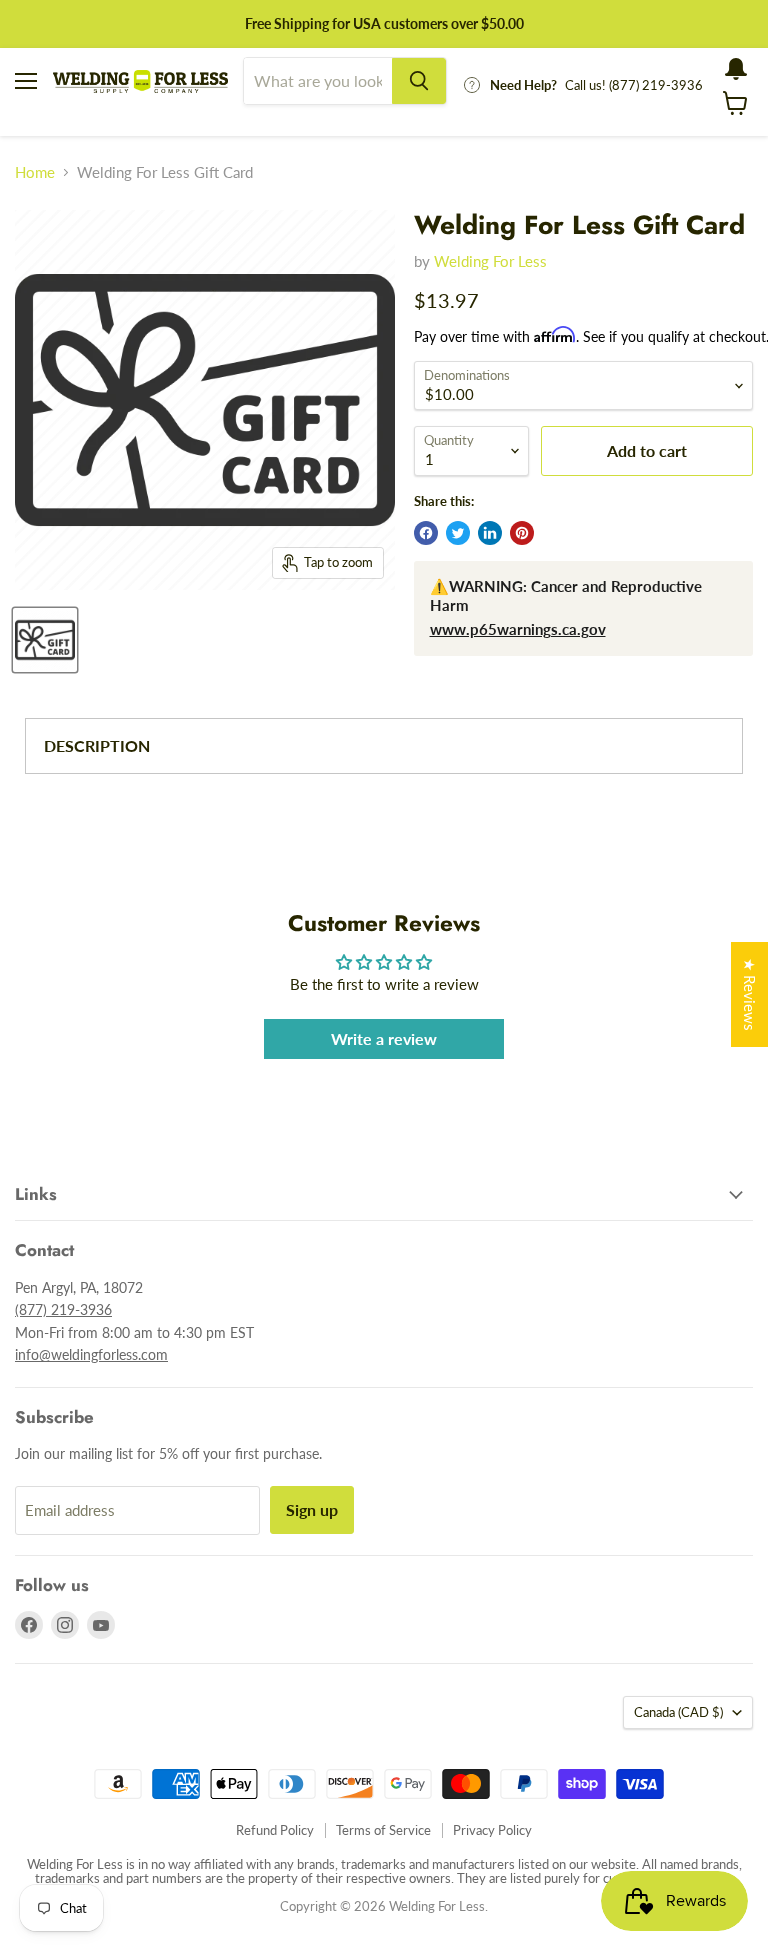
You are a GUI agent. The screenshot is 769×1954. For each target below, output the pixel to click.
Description (97, 745)
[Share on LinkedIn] (490, 533)
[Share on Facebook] (426, 533)
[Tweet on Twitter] (458, 533)
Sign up (312, 1509)
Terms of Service (383, 1830)
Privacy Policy (492, 1830)
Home (35, 172)
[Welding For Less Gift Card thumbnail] (45, 640)
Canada (678, 1712)
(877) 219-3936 (63, 1309)
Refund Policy (275, 1830)
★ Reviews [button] (750, 994)
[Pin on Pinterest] (522, 533)
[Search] (419, 81)
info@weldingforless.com (91, 1354)
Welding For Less (490, 261)
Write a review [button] (384, 1038)
